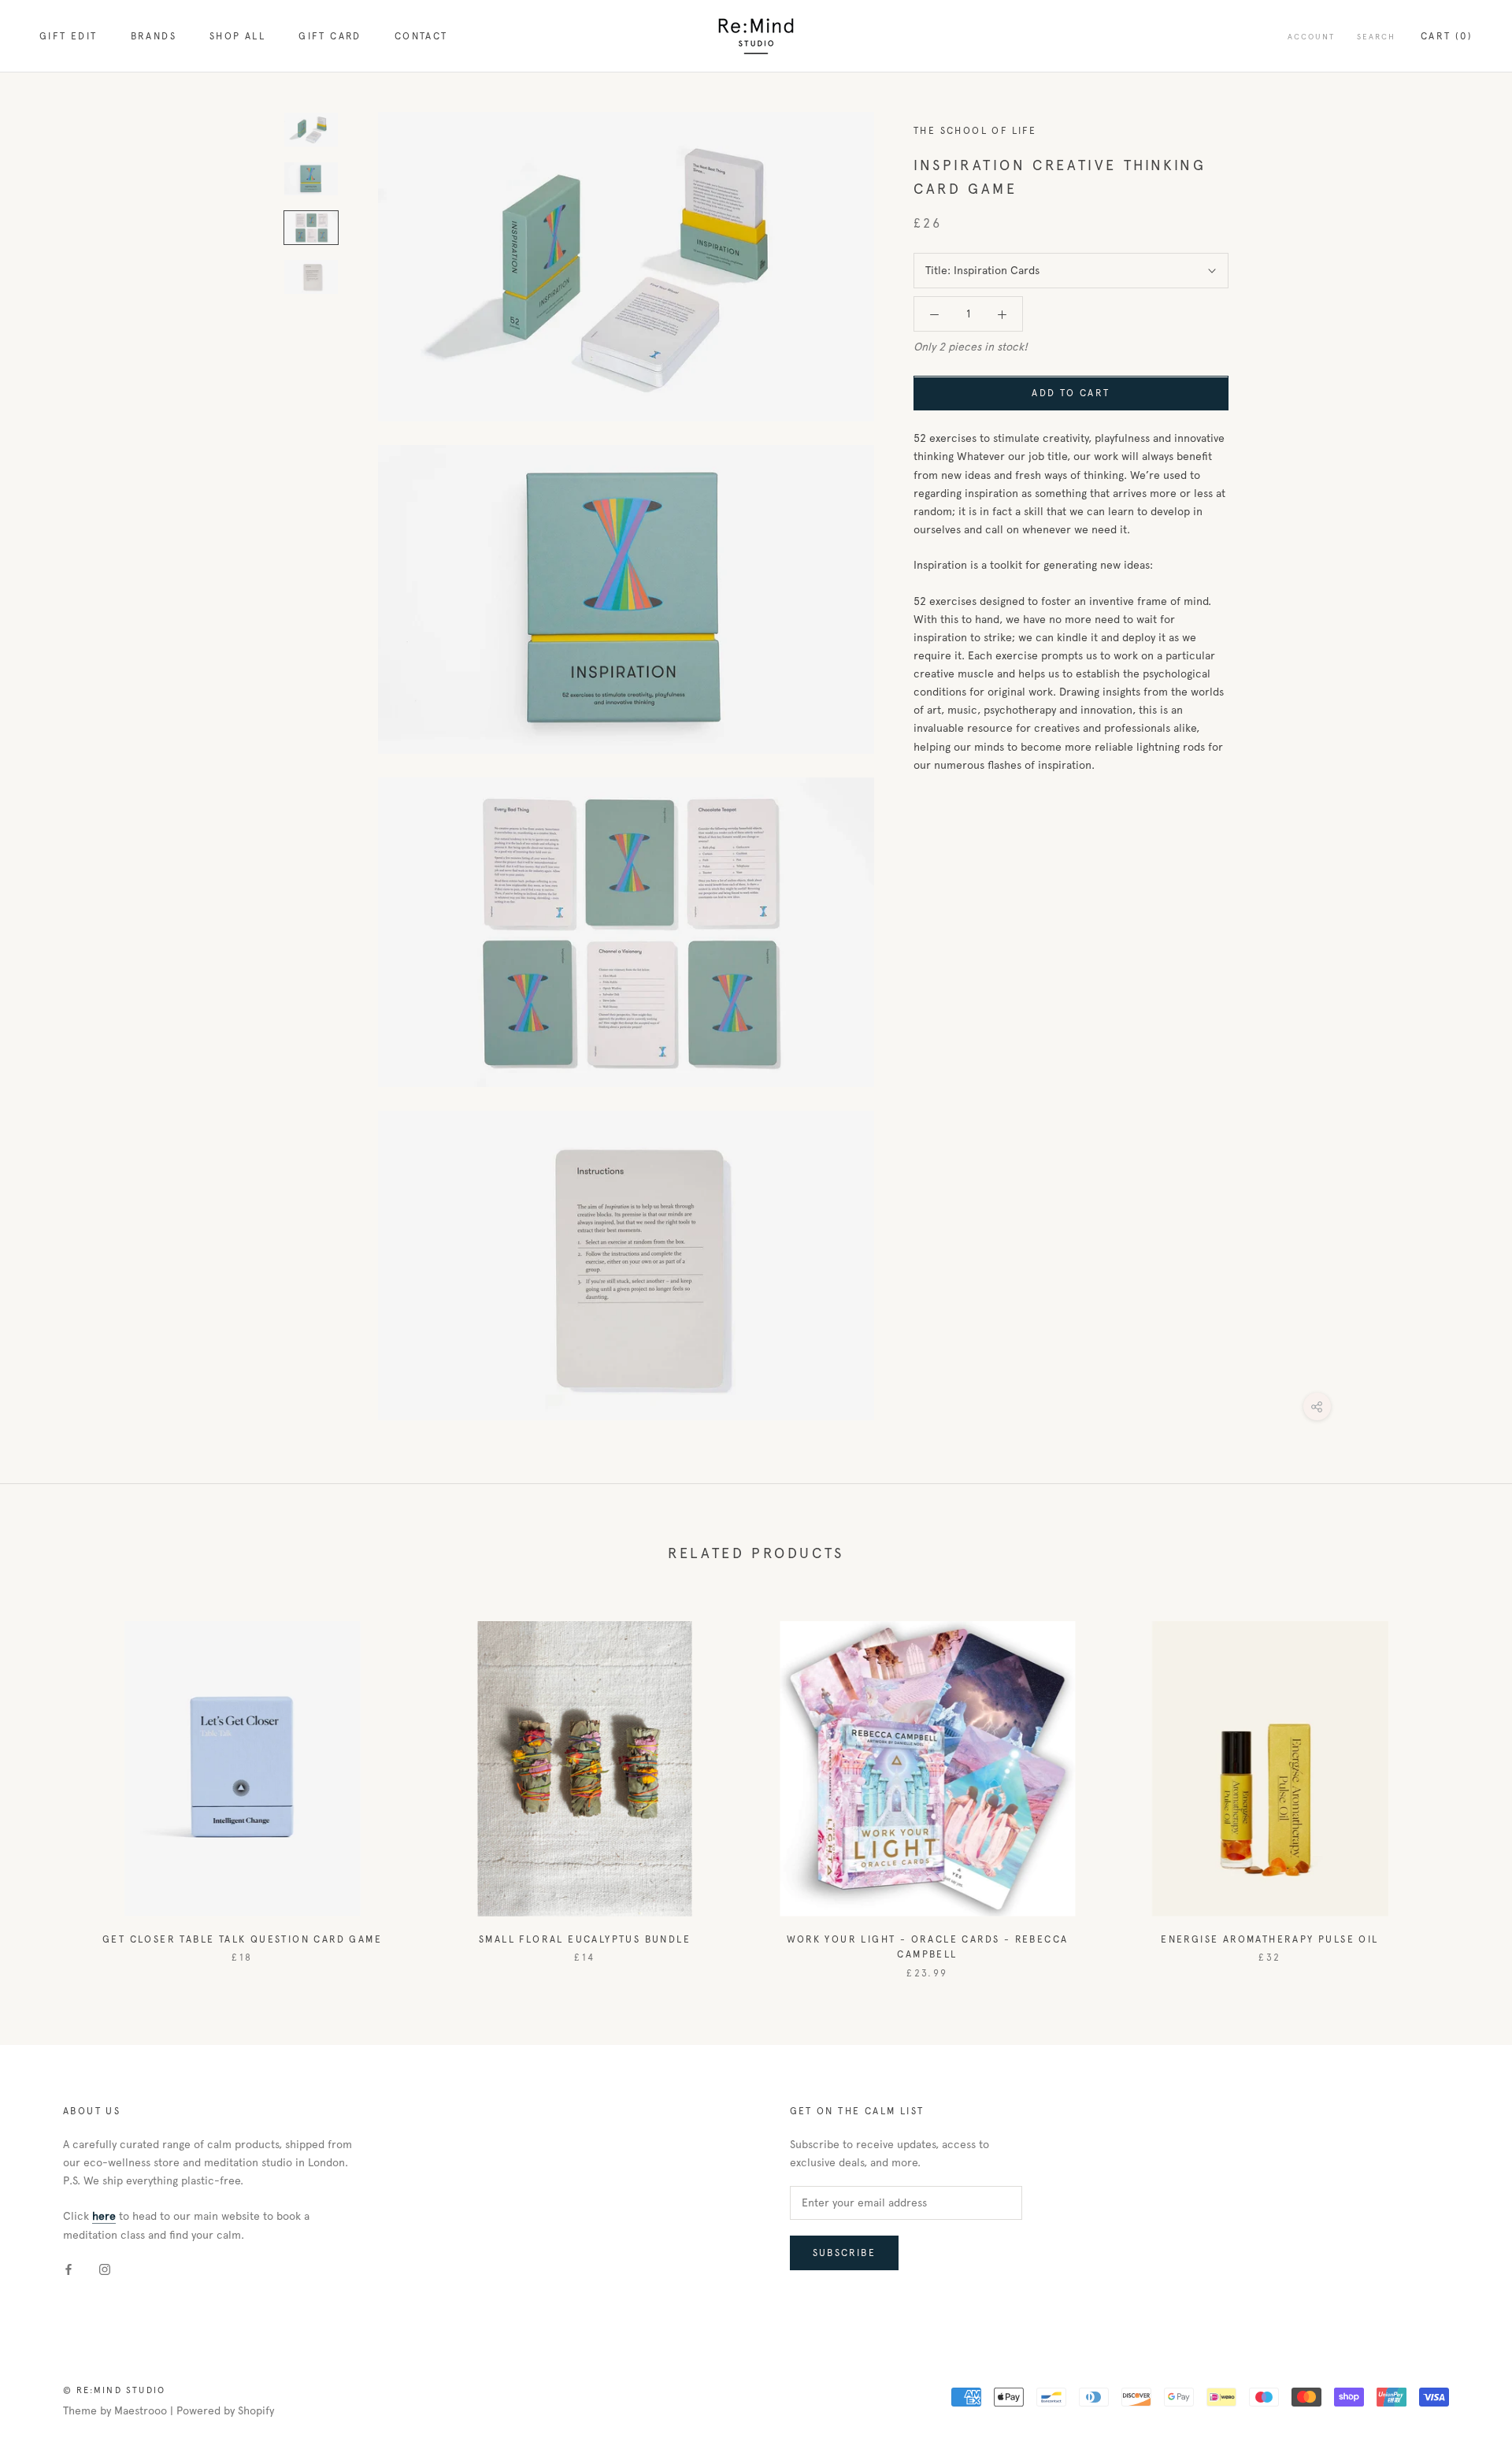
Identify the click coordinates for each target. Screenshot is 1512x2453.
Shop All (237, 36)
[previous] (49, 1784)
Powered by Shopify (225, 2411)
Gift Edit (69, 36)
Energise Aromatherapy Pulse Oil (1269, 1939)
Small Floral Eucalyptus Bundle (585, 1939)
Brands (154, 36)
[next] (1463, 1784)
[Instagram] (105, 2269)
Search (1376, 37)
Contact (421, 36)
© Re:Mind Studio (114, 2390)
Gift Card (330, 36)
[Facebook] (69, 2269)
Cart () (1447, 36)
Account (1311, 37)
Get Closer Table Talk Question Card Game (242, 1939)
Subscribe (845, 2253)
